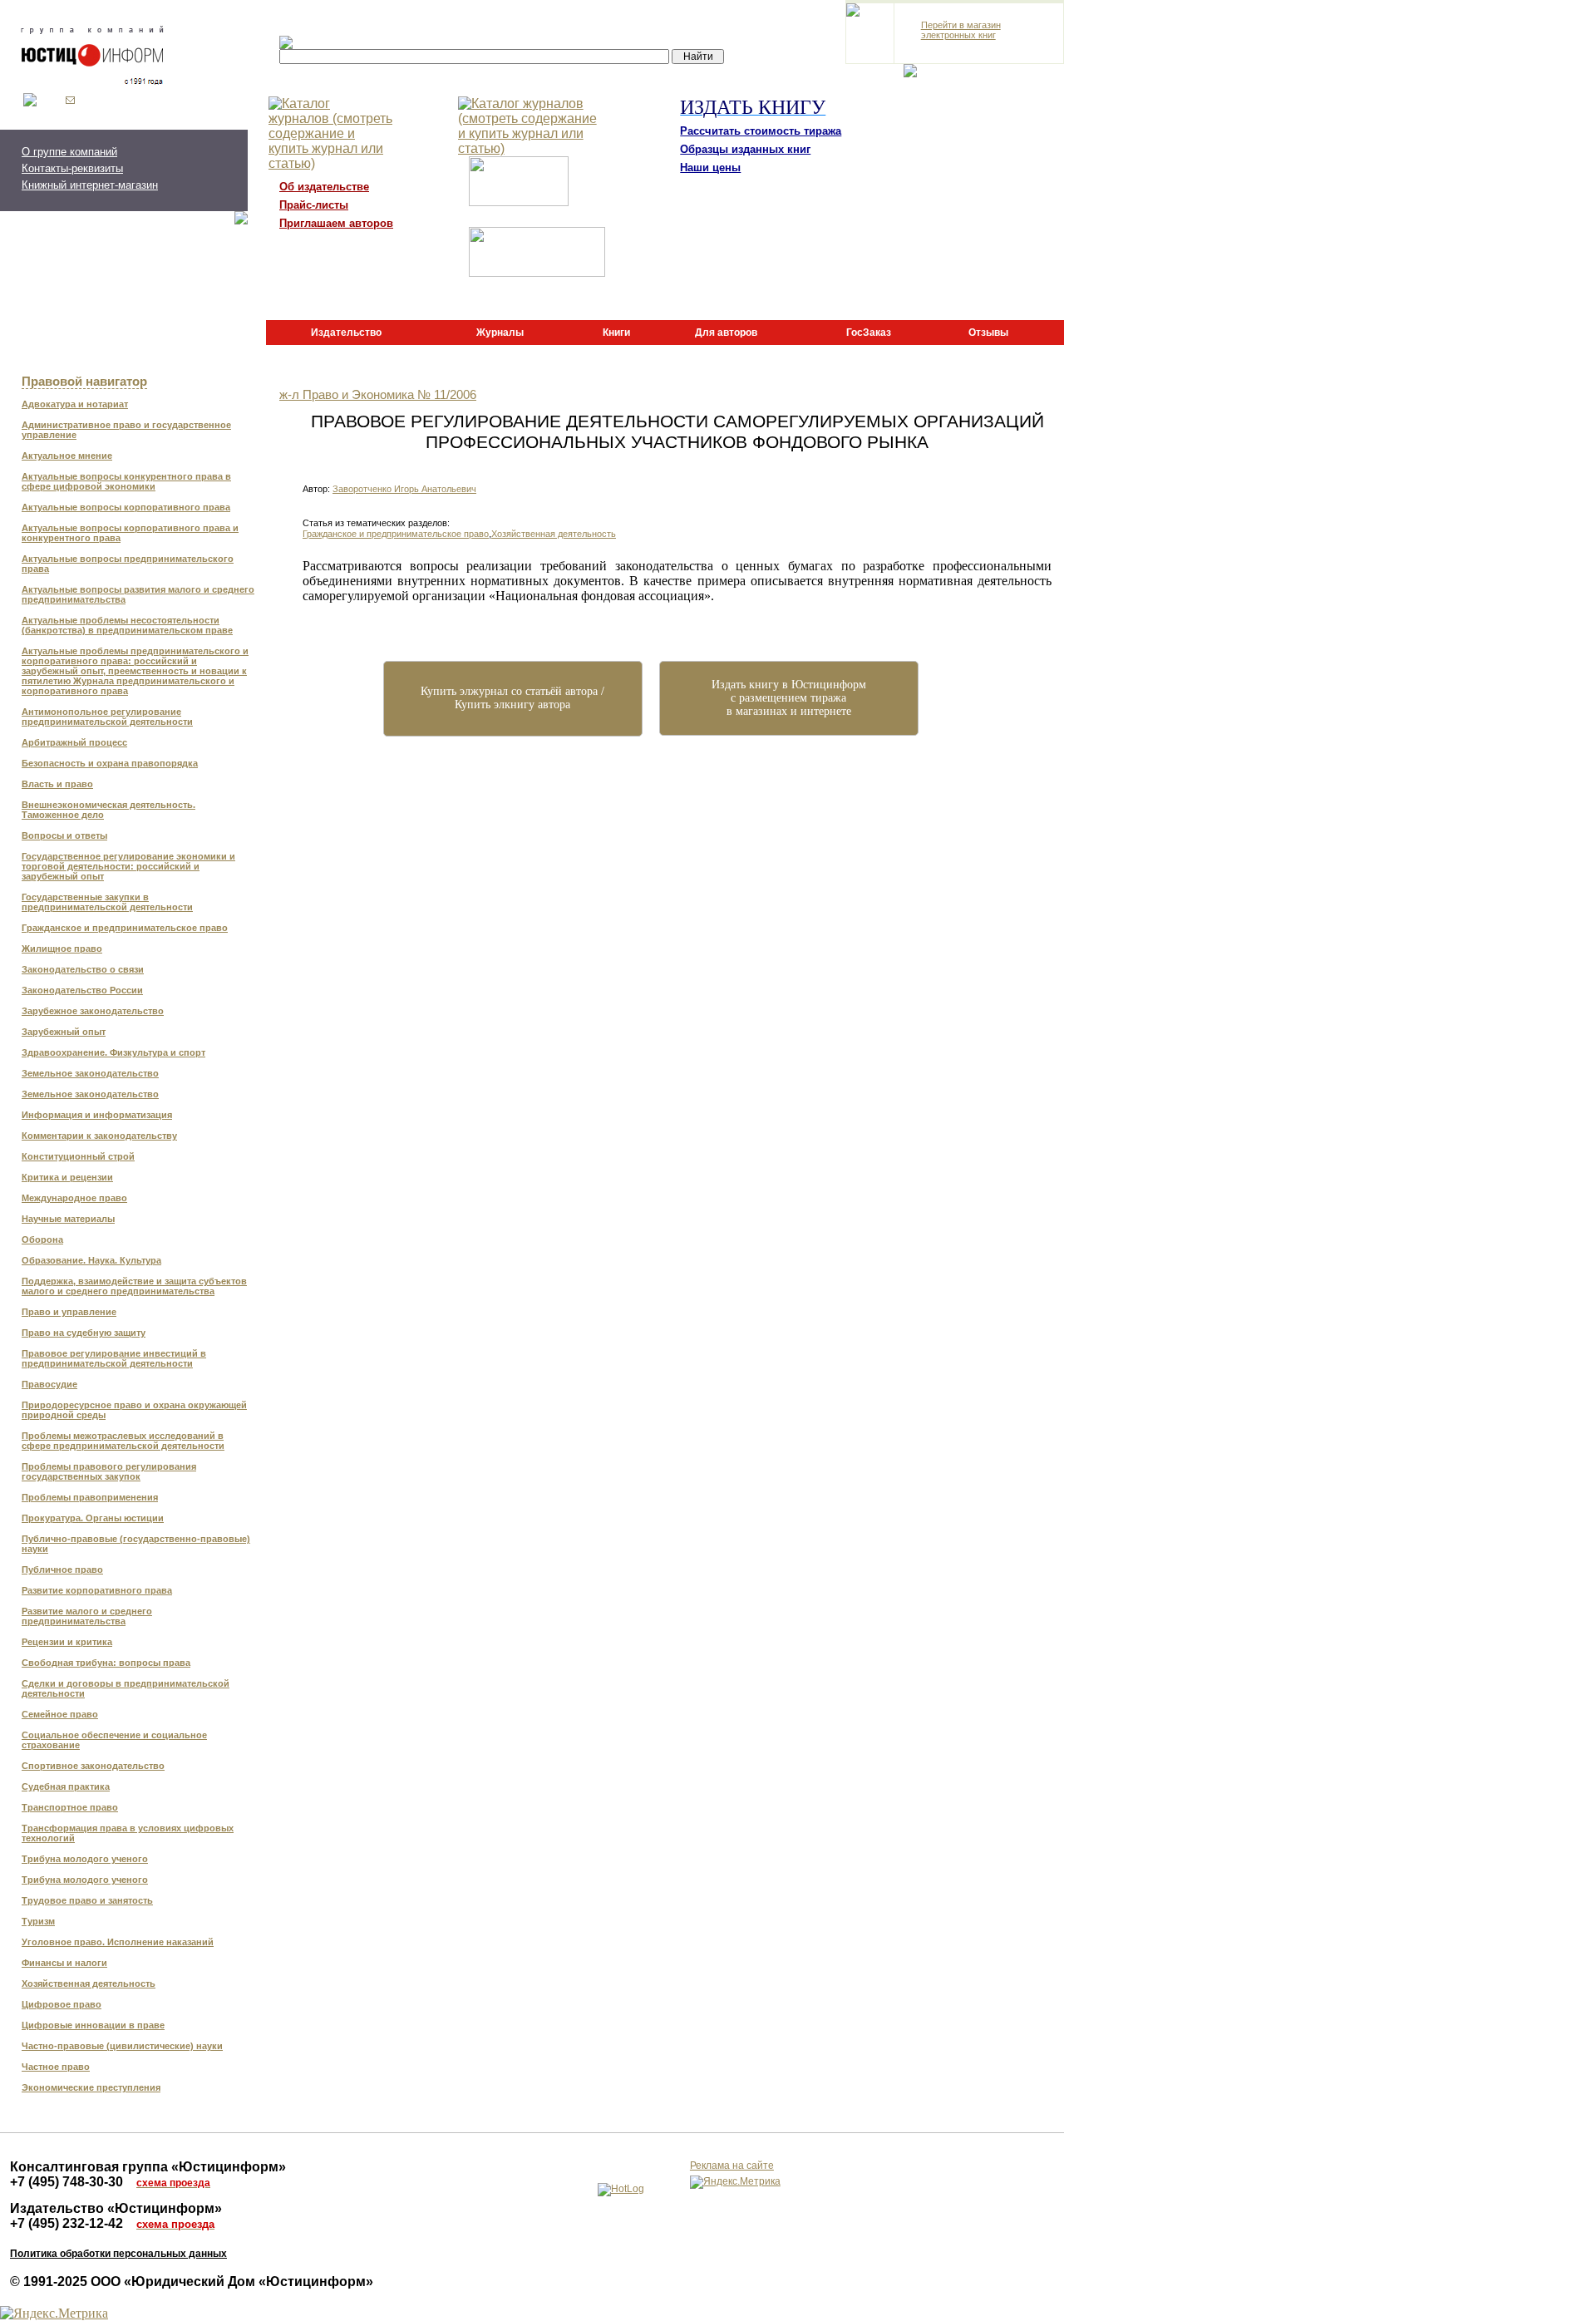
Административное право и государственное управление (126, 430)
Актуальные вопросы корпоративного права (126, 507)
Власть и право (57, 784)
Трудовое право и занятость (87, 1900)
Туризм (38, 1921)
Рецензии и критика (67, 1642)
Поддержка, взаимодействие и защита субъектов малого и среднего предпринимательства (134, 1286)
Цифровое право (62, 2004)
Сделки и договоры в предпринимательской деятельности (126, 1688)
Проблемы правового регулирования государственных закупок (109, 1471)
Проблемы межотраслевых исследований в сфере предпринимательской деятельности (123, 1441)
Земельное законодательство (90, 1073)
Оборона (42, 1239)
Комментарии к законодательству (99, 1136)
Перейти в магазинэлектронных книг (961, 30)
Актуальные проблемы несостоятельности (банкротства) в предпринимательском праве (127, 625)
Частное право (56, 2067)
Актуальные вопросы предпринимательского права (128, 564)
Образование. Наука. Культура (91, 1260)
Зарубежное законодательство (93, 1011)
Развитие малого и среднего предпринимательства (87, 1616)
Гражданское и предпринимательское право (125, 928)
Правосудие (49, 1384)
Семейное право (60, 1714)
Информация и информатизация (97, 1115)
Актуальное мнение (67, 456)
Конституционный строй (78, 1156)
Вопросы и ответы (64, 835)
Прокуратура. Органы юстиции (93, 1518)
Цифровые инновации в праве (93, 2025)
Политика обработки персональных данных (118, 2254)
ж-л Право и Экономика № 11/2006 (378, 395)
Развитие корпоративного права (97, 1590)
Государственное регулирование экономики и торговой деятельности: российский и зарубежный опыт (128, 866)
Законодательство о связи (83, 969)
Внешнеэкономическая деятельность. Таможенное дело (108, 810)
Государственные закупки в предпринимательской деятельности (107, 902)
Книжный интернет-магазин (90, 185)
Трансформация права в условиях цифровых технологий (128, 1833)
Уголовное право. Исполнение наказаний (118, 1942)
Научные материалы (68, 1219)
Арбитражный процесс (74, 742)
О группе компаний (69, 152)
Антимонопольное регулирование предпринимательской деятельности (107, 717)
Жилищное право (62, 949)
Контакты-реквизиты (72, 168)
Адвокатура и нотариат (75, 404)
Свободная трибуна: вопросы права (106, 1663)
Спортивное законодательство (93, 1766)
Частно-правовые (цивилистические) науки (122, 2046)
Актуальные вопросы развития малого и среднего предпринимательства (138, 594)
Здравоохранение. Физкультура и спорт (113, 1052)
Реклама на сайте (732, 2166)
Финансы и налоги (64, 1963)
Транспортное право (70, 1807)
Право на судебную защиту (84, 1333)
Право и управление (69, 1312)
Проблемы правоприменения (90, 1497)
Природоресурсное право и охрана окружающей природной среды (134, 1410)
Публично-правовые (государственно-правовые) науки (136, 1544)
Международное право (74, 1198)
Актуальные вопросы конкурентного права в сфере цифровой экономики (126, 481)
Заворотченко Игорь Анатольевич (404, 489)
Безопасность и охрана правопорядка (110, 763)
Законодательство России (82, 990)
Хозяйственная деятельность (89, 1983)
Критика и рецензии (67, 1177)
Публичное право (62, 1570)
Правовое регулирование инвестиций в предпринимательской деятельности (114, 1358)
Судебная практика (66, 1786)
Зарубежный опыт (64, 1032)
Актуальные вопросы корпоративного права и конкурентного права (130, 533)
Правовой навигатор (84, 382)
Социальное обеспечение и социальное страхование (114, 1740)
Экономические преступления (91, 2087)
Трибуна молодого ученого (85, 1859)
